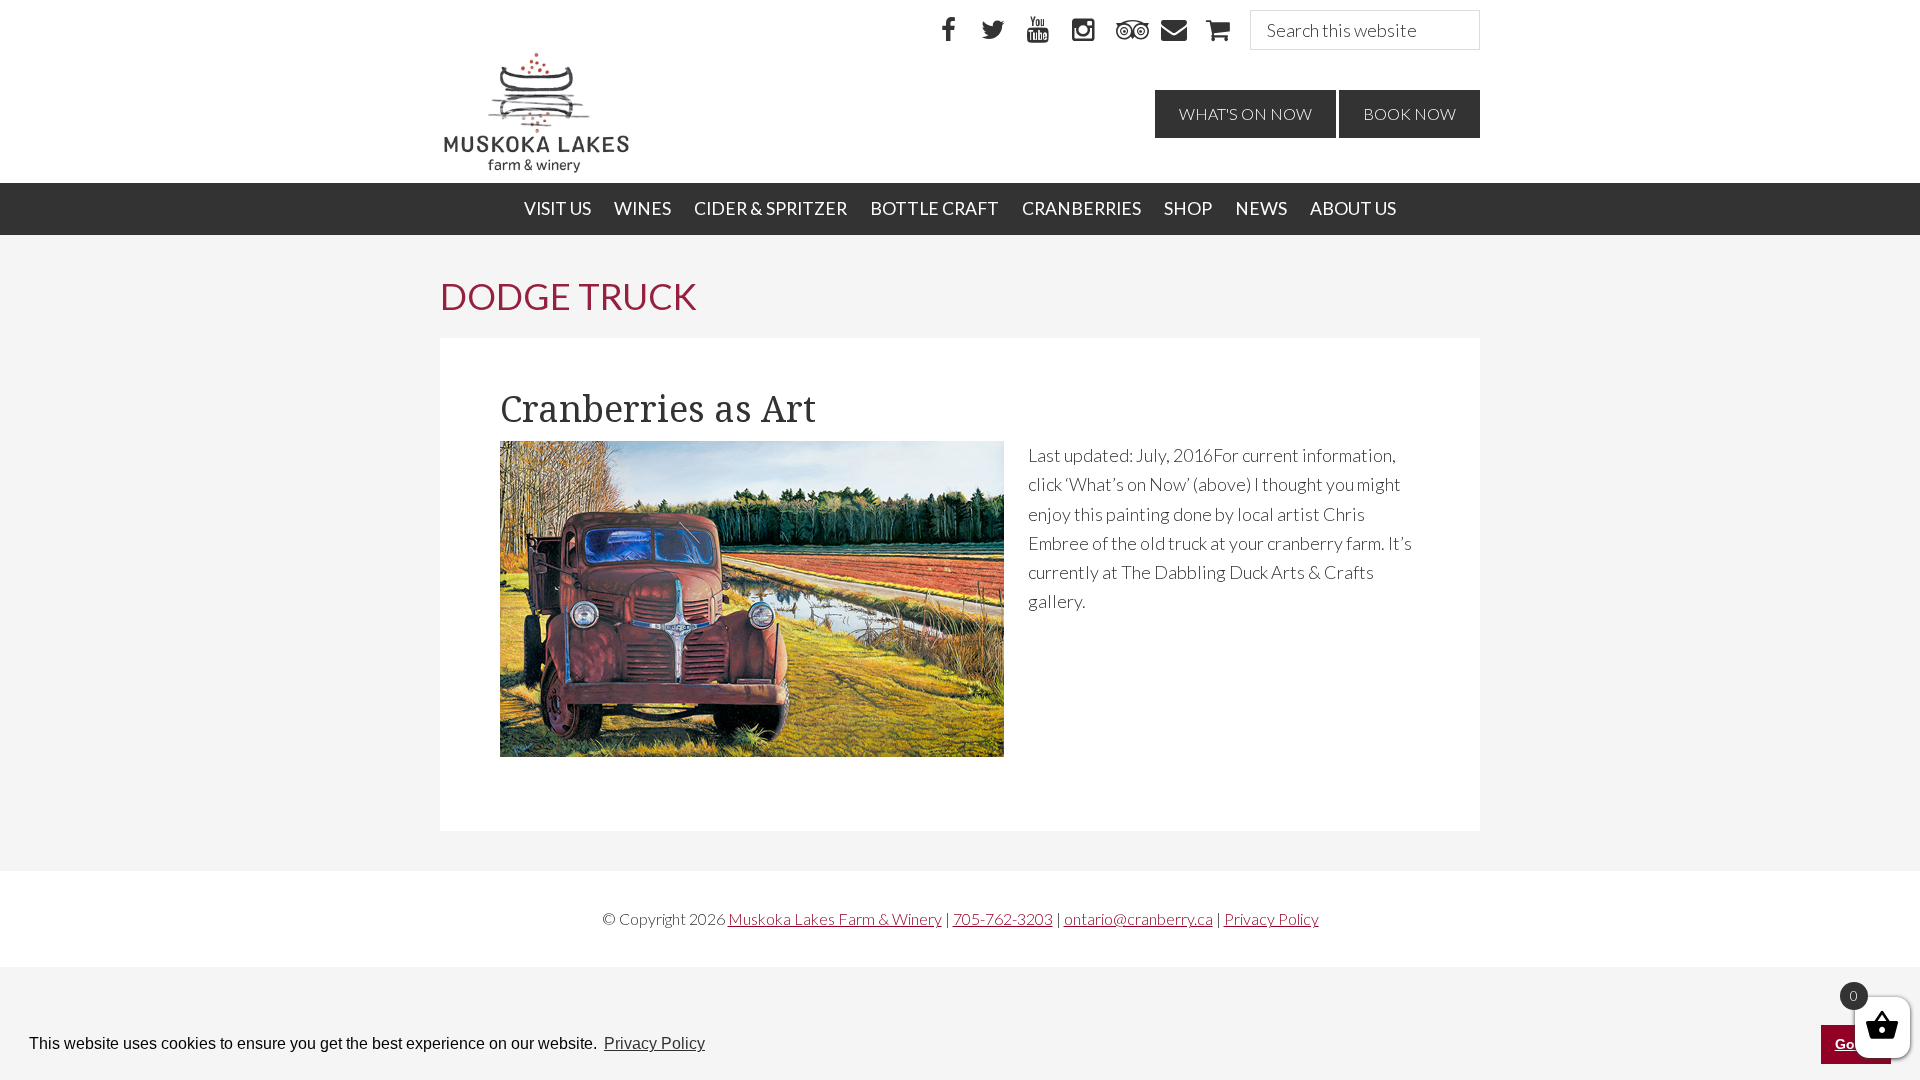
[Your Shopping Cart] (1218, 31)
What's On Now (1245, 113)
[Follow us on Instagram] (1083, 31)
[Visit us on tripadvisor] (1128, 31)
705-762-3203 (1003, 918)
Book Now (1409, 113)
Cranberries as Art (658, 409)
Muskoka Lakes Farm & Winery (835, 918)
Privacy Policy (1271, 918)
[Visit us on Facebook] (948, 31)
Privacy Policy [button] (654, 1043)
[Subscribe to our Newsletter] (1173, 31)
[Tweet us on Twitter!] (993, 31)
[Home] (536, 168)
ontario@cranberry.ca (1138, 918)
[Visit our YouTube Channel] (1038, 31)
